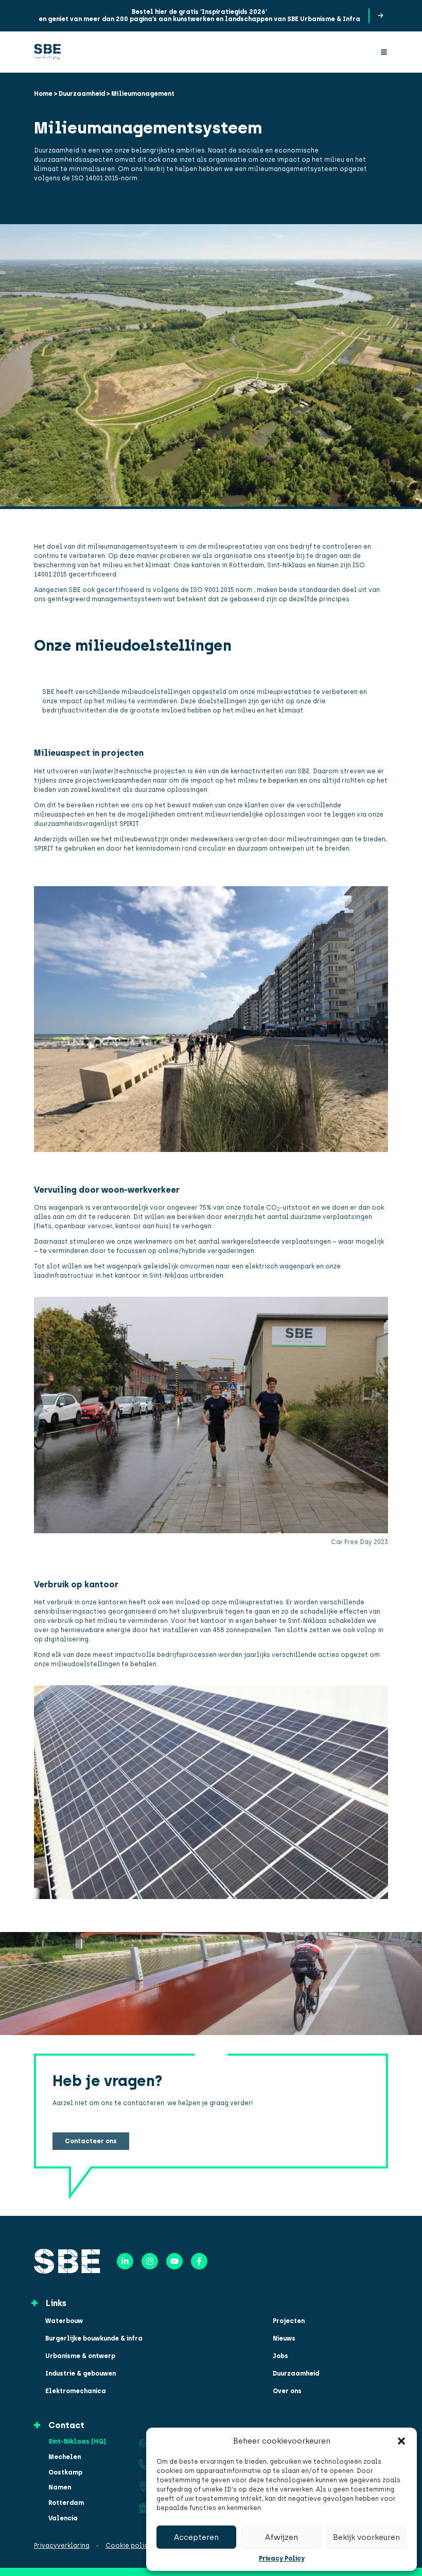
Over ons (287, 2391)
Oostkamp (65, 2473)
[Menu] (384, 52)
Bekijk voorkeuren (366, 2537)
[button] (401, 2441)
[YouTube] (174, 2261)
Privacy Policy (282, 2558)
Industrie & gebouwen (81, 2374)
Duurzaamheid (82, 94)
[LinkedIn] (125, 2261)
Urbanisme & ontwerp (80, 2356)
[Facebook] (199, 2261)
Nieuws (284, 2338)
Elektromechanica (76, 2391)
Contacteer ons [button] (91, 2141)
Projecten (289, 2321)
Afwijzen (282, 2537)
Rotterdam (66, 2503)
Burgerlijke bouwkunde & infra (94, 2338)
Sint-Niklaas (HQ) (77, 2442)
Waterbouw (64, 2321)
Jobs (280, 2356)
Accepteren (196, 2537)
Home (43, 94)
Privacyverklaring (62, 2546)
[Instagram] (150, 2261)
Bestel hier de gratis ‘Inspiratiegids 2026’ (199, 12)
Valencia (63, 2519)
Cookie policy (129, 2546)
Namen (60, 2488)
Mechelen (65, 2457)
